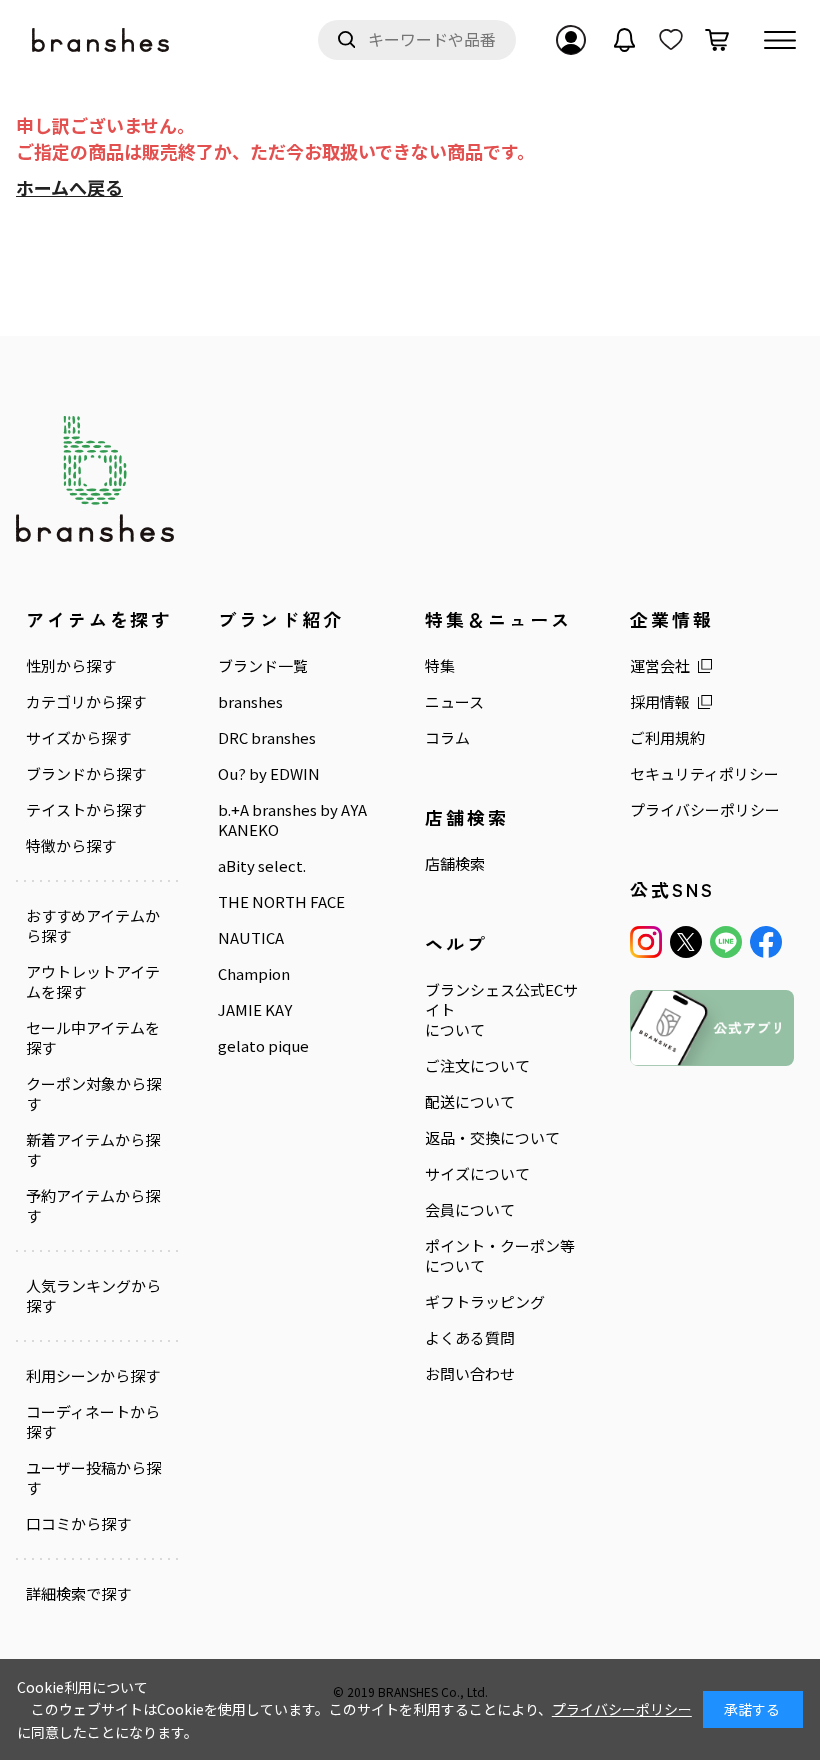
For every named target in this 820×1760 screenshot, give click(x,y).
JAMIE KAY (255, 1010)
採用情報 (660, 702)
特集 (440, 666)
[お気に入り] (671, 40)
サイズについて (477, 1174)
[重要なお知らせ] (625, 40)
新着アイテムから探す (93, 1150)
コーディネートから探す (93, 1422)
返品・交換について (492, 1138)
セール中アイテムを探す (93, 1038)
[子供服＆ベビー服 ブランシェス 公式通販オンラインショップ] (102, 40)
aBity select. (262, 866)
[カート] (717, 40)
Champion (254, 974)
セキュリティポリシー (704, 774)
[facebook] (766, 942)
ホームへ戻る (69, 187)
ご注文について (477, 1066)
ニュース (454, 702)
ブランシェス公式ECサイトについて (501, 1010)
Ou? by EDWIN (269, 774)
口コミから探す (78, 1524)
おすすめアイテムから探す (93, 926)
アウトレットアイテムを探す (93, 982)
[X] (686, 942)
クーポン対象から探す (93, 1094)
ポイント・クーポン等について (500, 1256)
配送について (470, 1102)
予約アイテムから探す (93, 1206)
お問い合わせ (470, 1374)
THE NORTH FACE (281, 902)
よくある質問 (470, 1338)
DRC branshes (267, 738)
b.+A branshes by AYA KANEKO (292, 820)
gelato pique (263, 1046)
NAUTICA (251, 938)
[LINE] (726, 942)
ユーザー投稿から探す (93, 1478)
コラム (447, 738)
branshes (250, 702)
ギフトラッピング (485, 1302)
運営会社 (660, 666)
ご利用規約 (667, 738)
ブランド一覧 (263, 666)
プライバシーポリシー (705, 810)
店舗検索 (455, 864)
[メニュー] (780, 40)
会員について (470, 1210)
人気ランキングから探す (93, 1296)
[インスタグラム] (646, 942)
